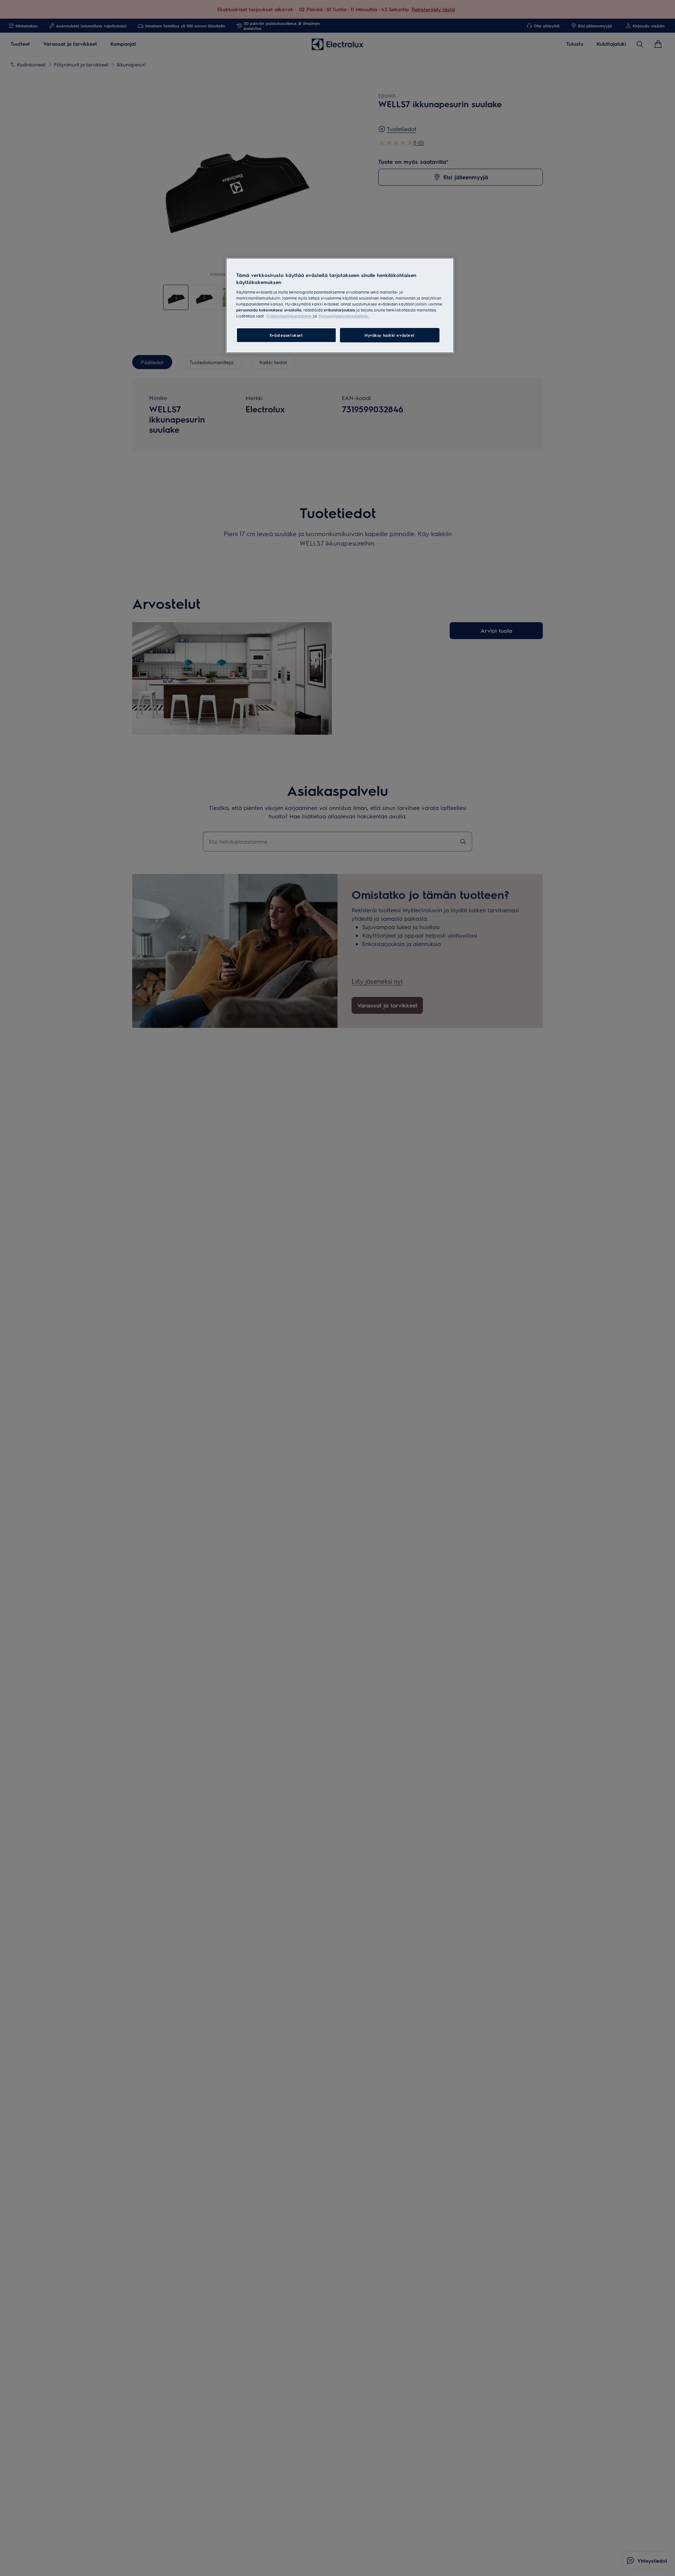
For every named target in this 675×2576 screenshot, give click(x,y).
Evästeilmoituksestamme (290, 316)
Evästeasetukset (286, 335)
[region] (340, 305)
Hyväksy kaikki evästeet (390, 335)
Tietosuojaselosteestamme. (344, 316)
